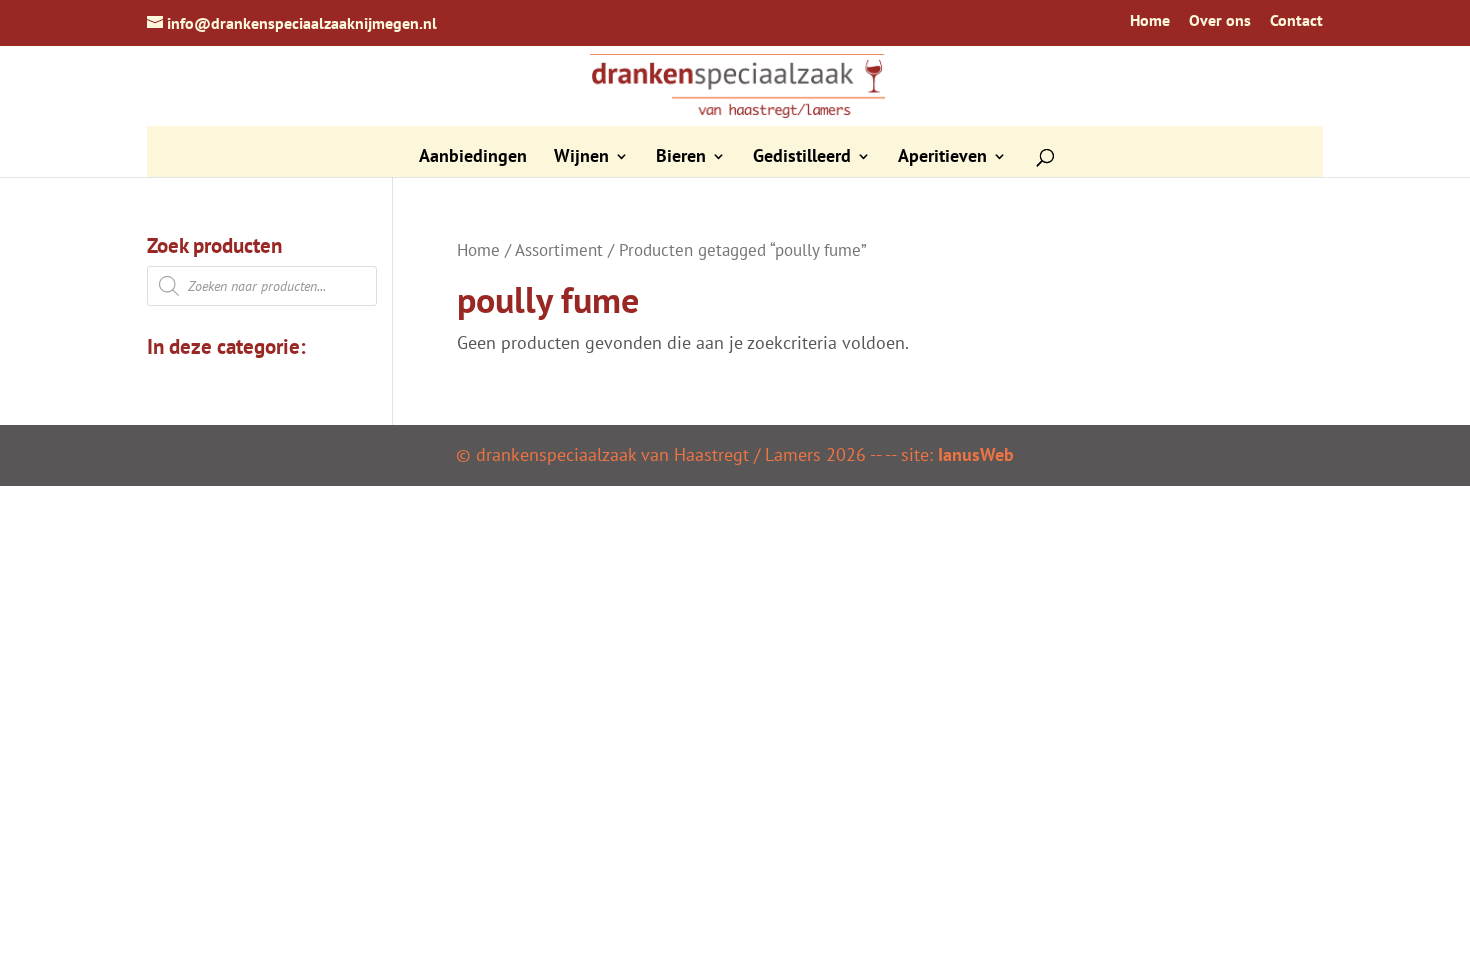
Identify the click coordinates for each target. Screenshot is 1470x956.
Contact (1296, 21)
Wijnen (581, 158)
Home (1150, 21)
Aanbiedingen (473, 158)
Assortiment (559, 250)
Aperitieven (942, 158)
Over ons (1220, 21)
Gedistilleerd (802, 158)
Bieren (681, 158)
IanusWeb (976, 454)
